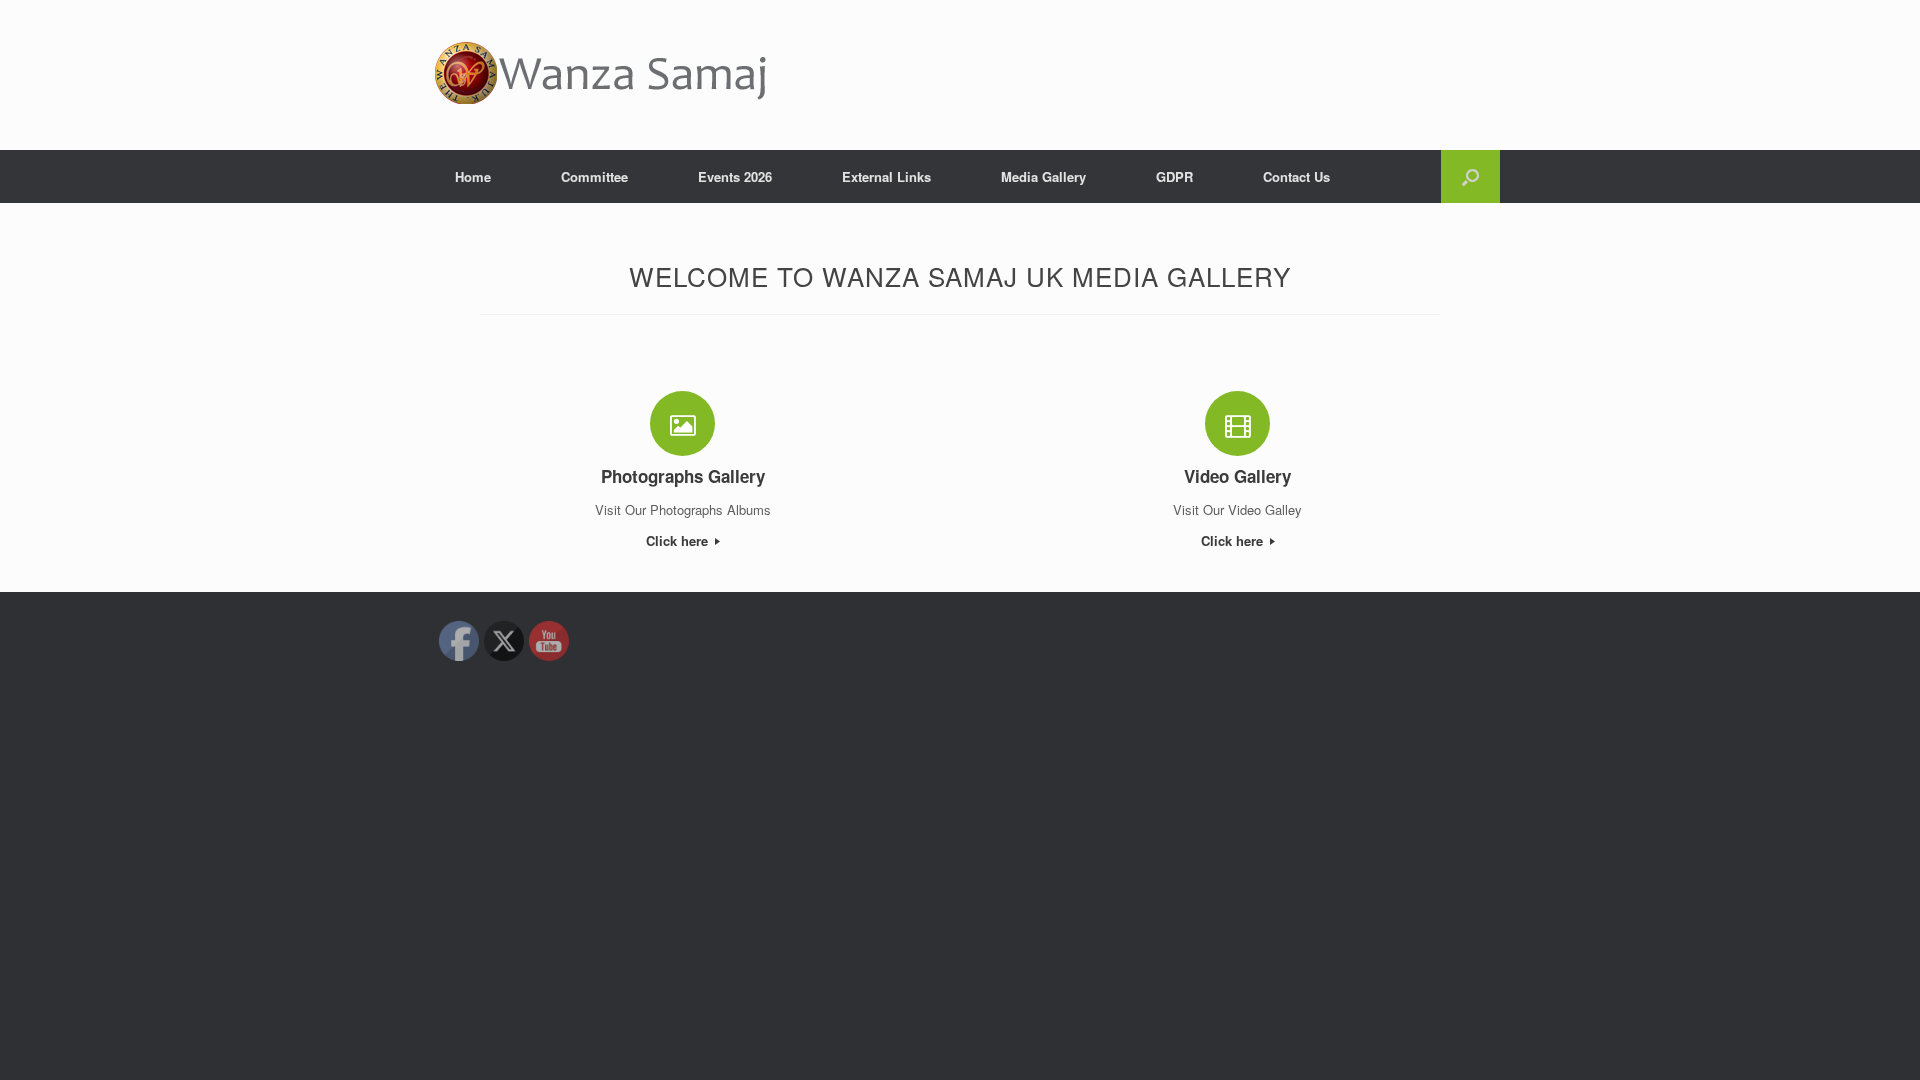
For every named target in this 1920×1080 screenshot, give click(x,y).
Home (473, 176)
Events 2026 (735, 176)
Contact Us (1296, 176)
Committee (594, 176)
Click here (679, 540)
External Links (886, 176)
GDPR (1174, 176)
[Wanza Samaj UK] (601, 75)
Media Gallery (1043, 176)
